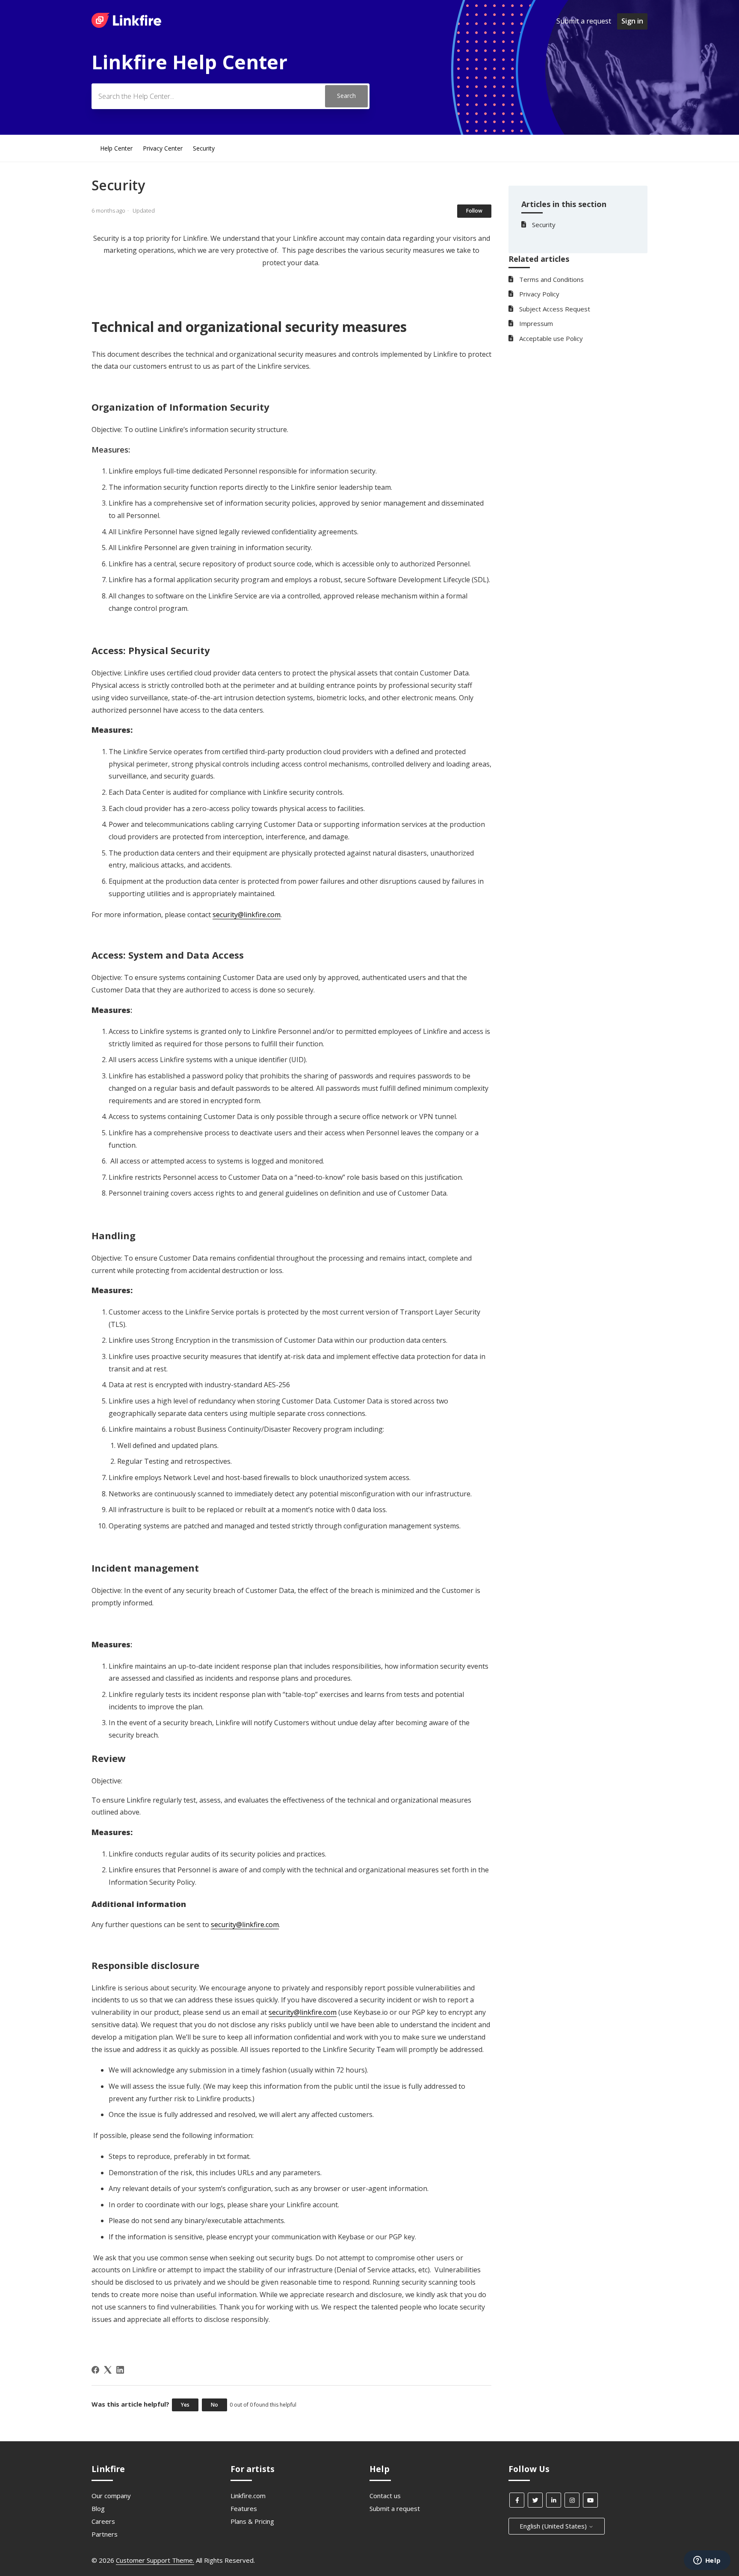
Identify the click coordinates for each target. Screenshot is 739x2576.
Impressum (536, 323)
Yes (185, 2405)
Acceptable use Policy (551, 338)
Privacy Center (163, 148)
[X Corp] (108, 2370)
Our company (111, 2496)
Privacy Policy (539, 294)
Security (204, 148)
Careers (103, 2521)
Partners (105, 2534)
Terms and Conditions (551, 279)
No (214, 2405)
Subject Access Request (555, 309)
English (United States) (554, 2526)
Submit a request (584, 21)
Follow (474, 211)
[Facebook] (95, 2370)
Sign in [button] (632, 21)
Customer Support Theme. (155, 2560)
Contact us (385, 2496)
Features (244, 2508)
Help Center (116, 148)
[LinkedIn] (120, 2370)
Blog (98, 2508)
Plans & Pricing (252, 2521)
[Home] (126, 25)
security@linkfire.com (247, 915)
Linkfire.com (248, 2496)
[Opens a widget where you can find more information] (707, 2561)
